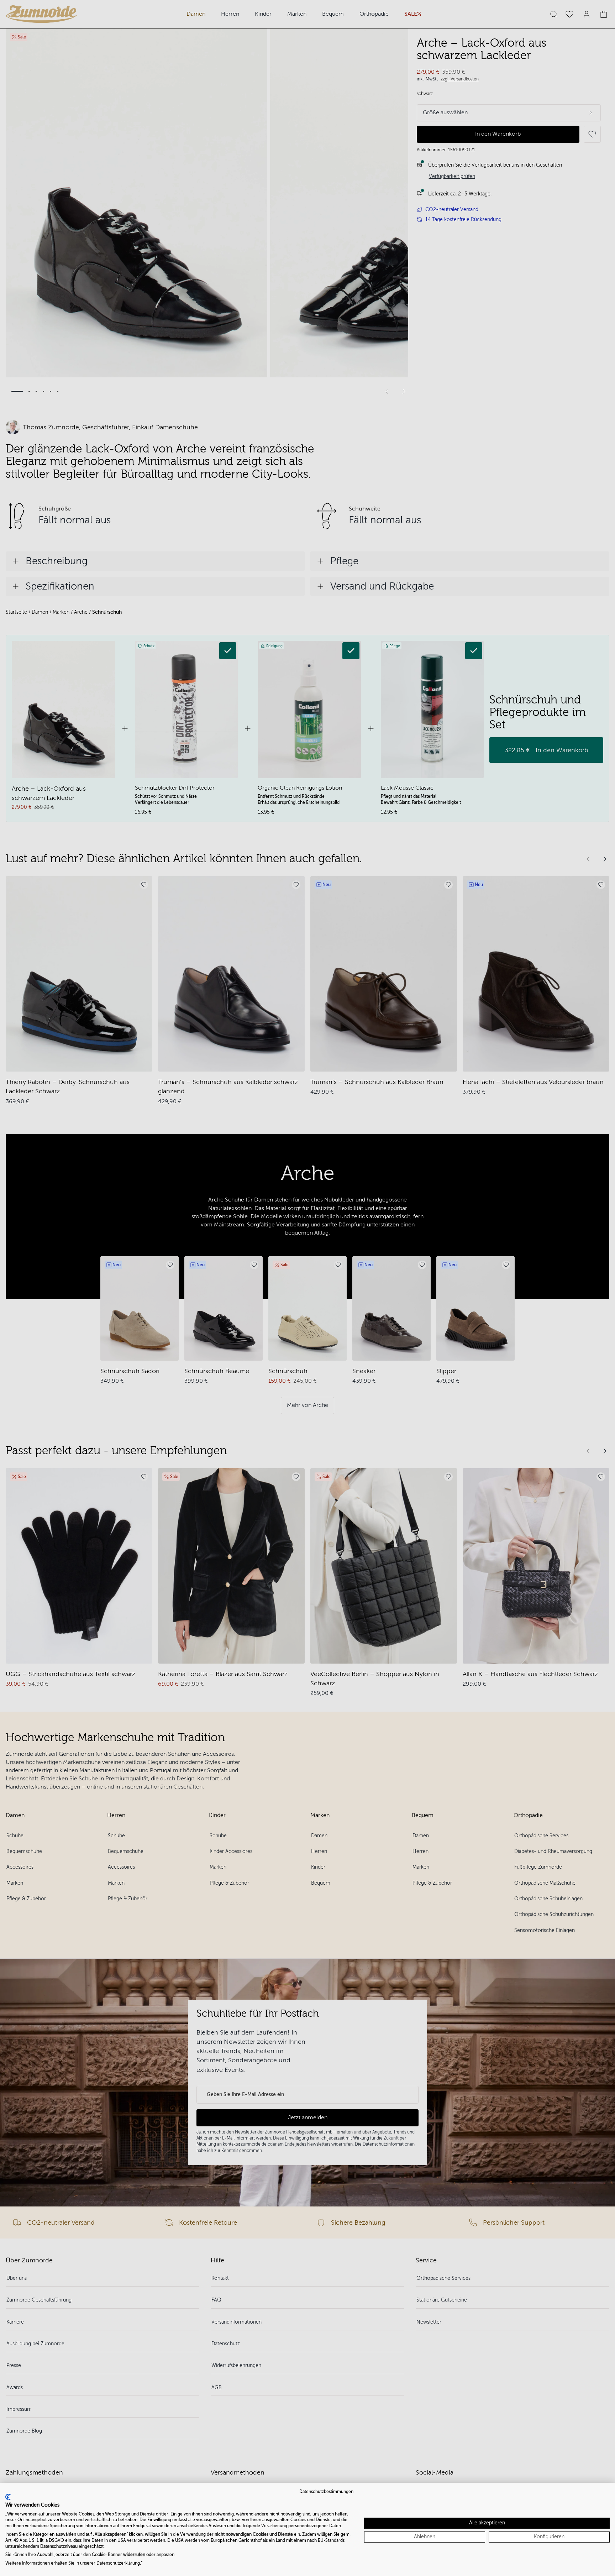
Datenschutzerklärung (118, 2563)
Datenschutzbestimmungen (326, 2492)
